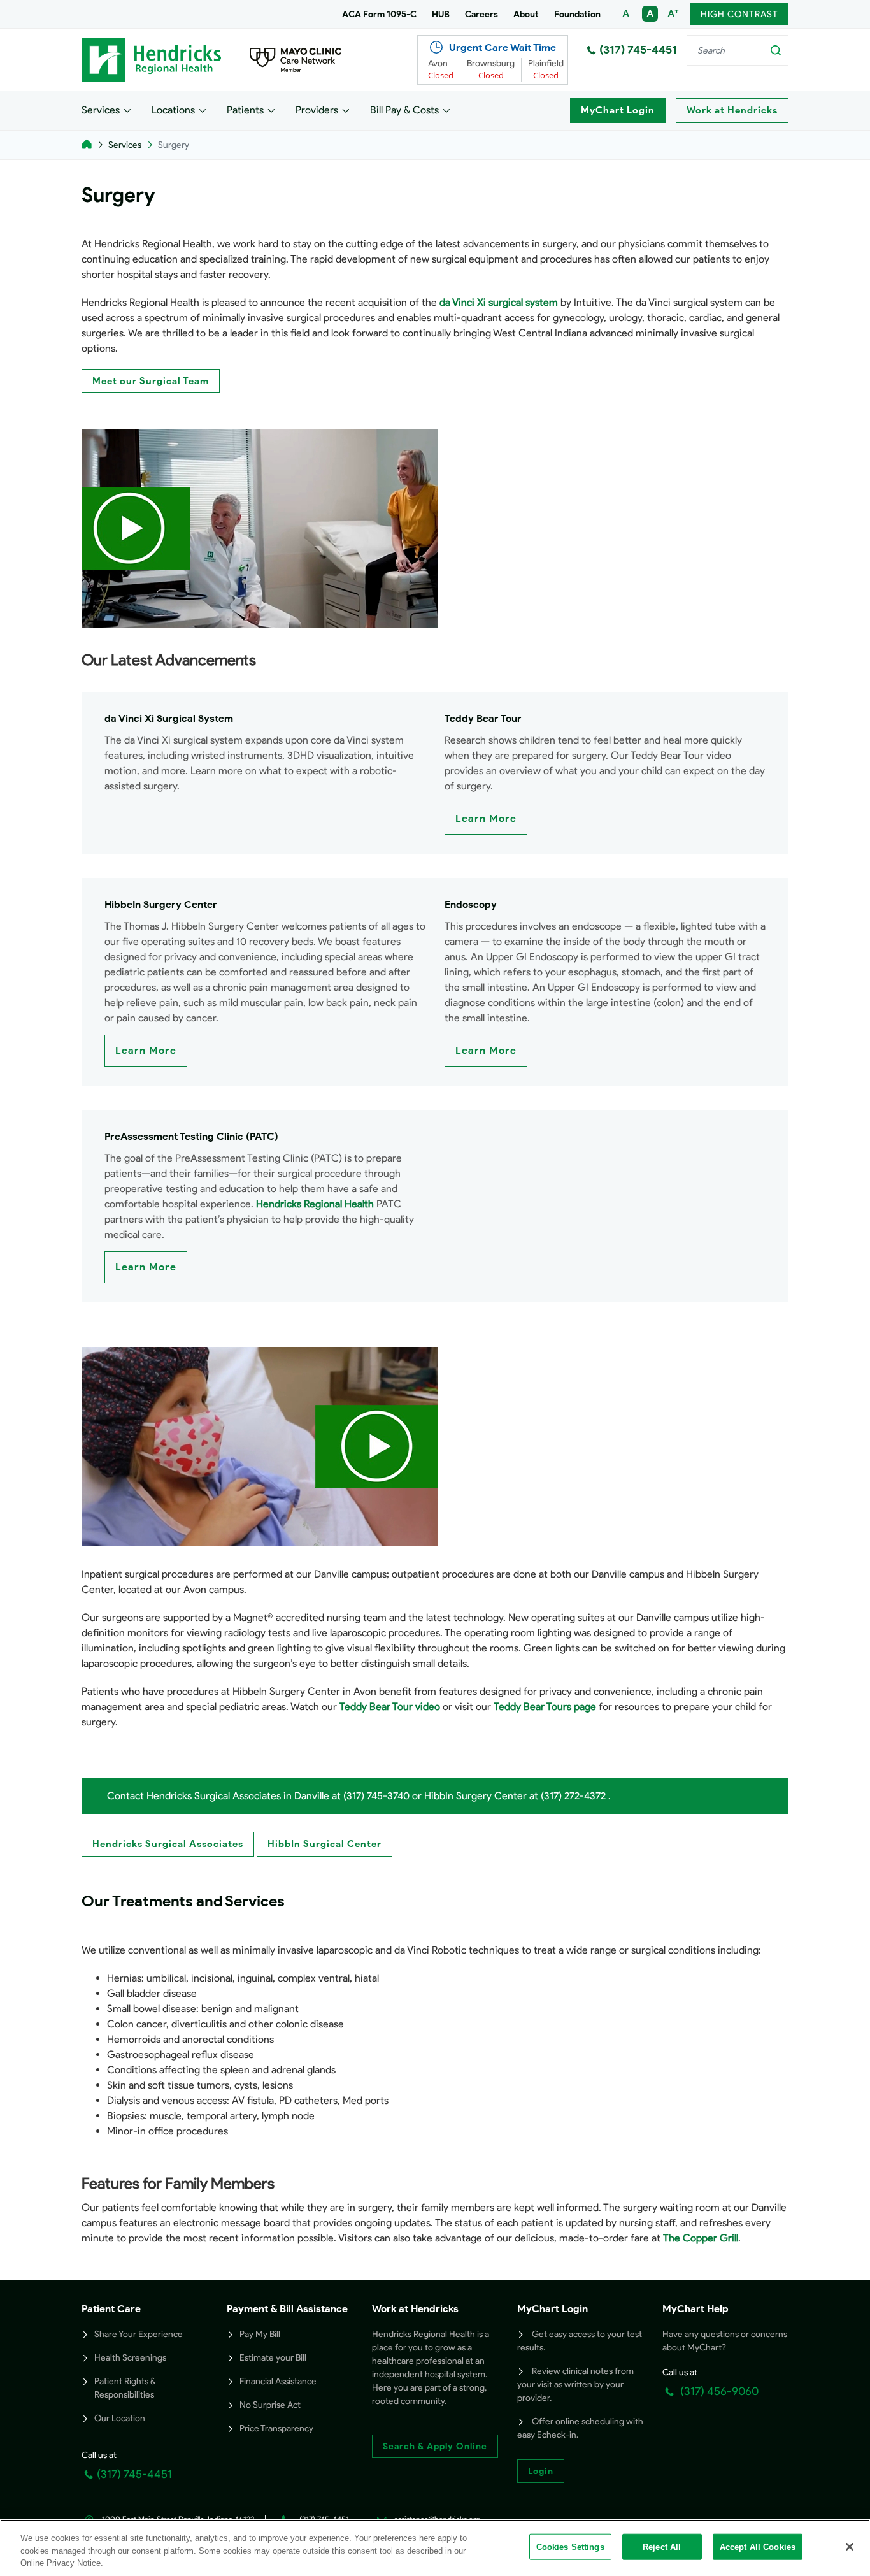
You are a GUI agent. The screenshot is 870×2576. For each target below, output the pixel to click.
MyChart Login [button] (553, 2309)
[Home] (87, 145)
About (526, 14)
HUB (441, 14)
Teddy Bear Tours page (545, 1707)
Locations (173, 110)
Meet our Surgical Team (151, 381)
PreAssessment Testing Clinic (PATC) (191, 1136)
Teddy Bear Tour (483, 718)
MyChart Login (618, 110)
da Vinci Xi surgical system (499, 302)
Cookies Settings (570, 2546)
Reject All (662, 2546)
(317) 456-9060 (718, 2391)
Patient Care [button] (111, 2309)
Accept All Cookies (758, 2546)
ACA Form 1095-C (379, 14)
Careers (481, 14)
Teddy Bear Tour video (390, 1707)
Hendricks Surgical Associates (168, 1844)
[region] (435, 2548)
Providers (317, 110)
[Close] (850, 2547)
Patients (245, 110)
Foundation (577, 14)
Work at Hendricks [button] (415, 2309)
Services (101, 110)
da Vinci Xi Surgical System (169, 718)
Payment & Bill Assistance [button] (287, 2309)
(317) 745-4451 (638, 50)
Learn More (486, 818)
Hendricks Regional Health (315, 1204)
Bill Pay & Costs (404, 110)
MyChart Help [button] (695, 2309)
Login (541, 2471)
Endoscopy (471, 904)
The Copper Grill (701, 2238)
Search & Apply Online (435, 2446)
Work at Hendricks (732, 110)
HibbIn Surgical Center (324, 1844)
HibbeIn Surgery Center (161, 904)
